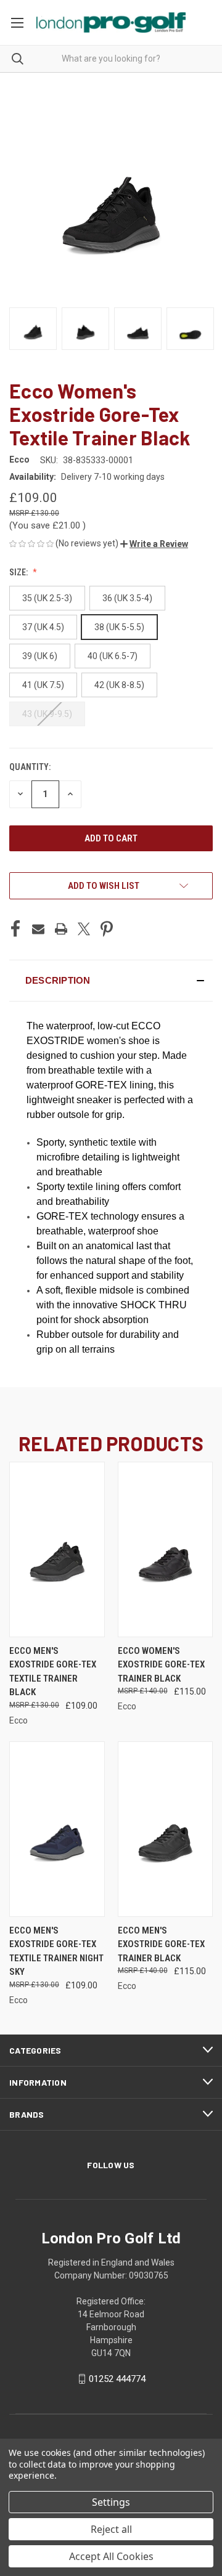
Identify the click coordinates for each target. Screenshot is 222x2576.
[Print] (61, 929)
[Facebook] (15, 929)
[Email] (38, 929)
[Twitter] (84, 929)
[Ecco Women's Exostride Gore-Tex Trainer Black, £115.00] (166, 1549)
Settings (111, 2502)
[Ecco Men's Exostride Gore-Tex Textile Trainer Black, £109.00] (57, 1549)
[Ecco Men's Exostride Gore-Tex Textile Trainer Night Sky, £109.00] (57, 1829)
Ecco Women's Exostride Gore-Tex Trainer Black (161, 1665)
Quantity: (30, 767)
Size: (19, 572)
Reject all (111, 2529)
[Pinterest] (107, 929)
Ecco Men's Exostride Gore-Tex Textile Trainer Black (53, 1672)
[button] (154, 544)
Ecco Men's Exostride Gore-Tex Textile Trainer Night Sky (56, 1951)
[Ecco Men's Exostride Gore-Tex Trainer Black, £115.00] (166, 1829)
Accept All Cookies (111, 2556)
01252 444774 (117, 2379)
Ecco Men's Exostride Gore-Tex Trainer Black (161, 1944)
